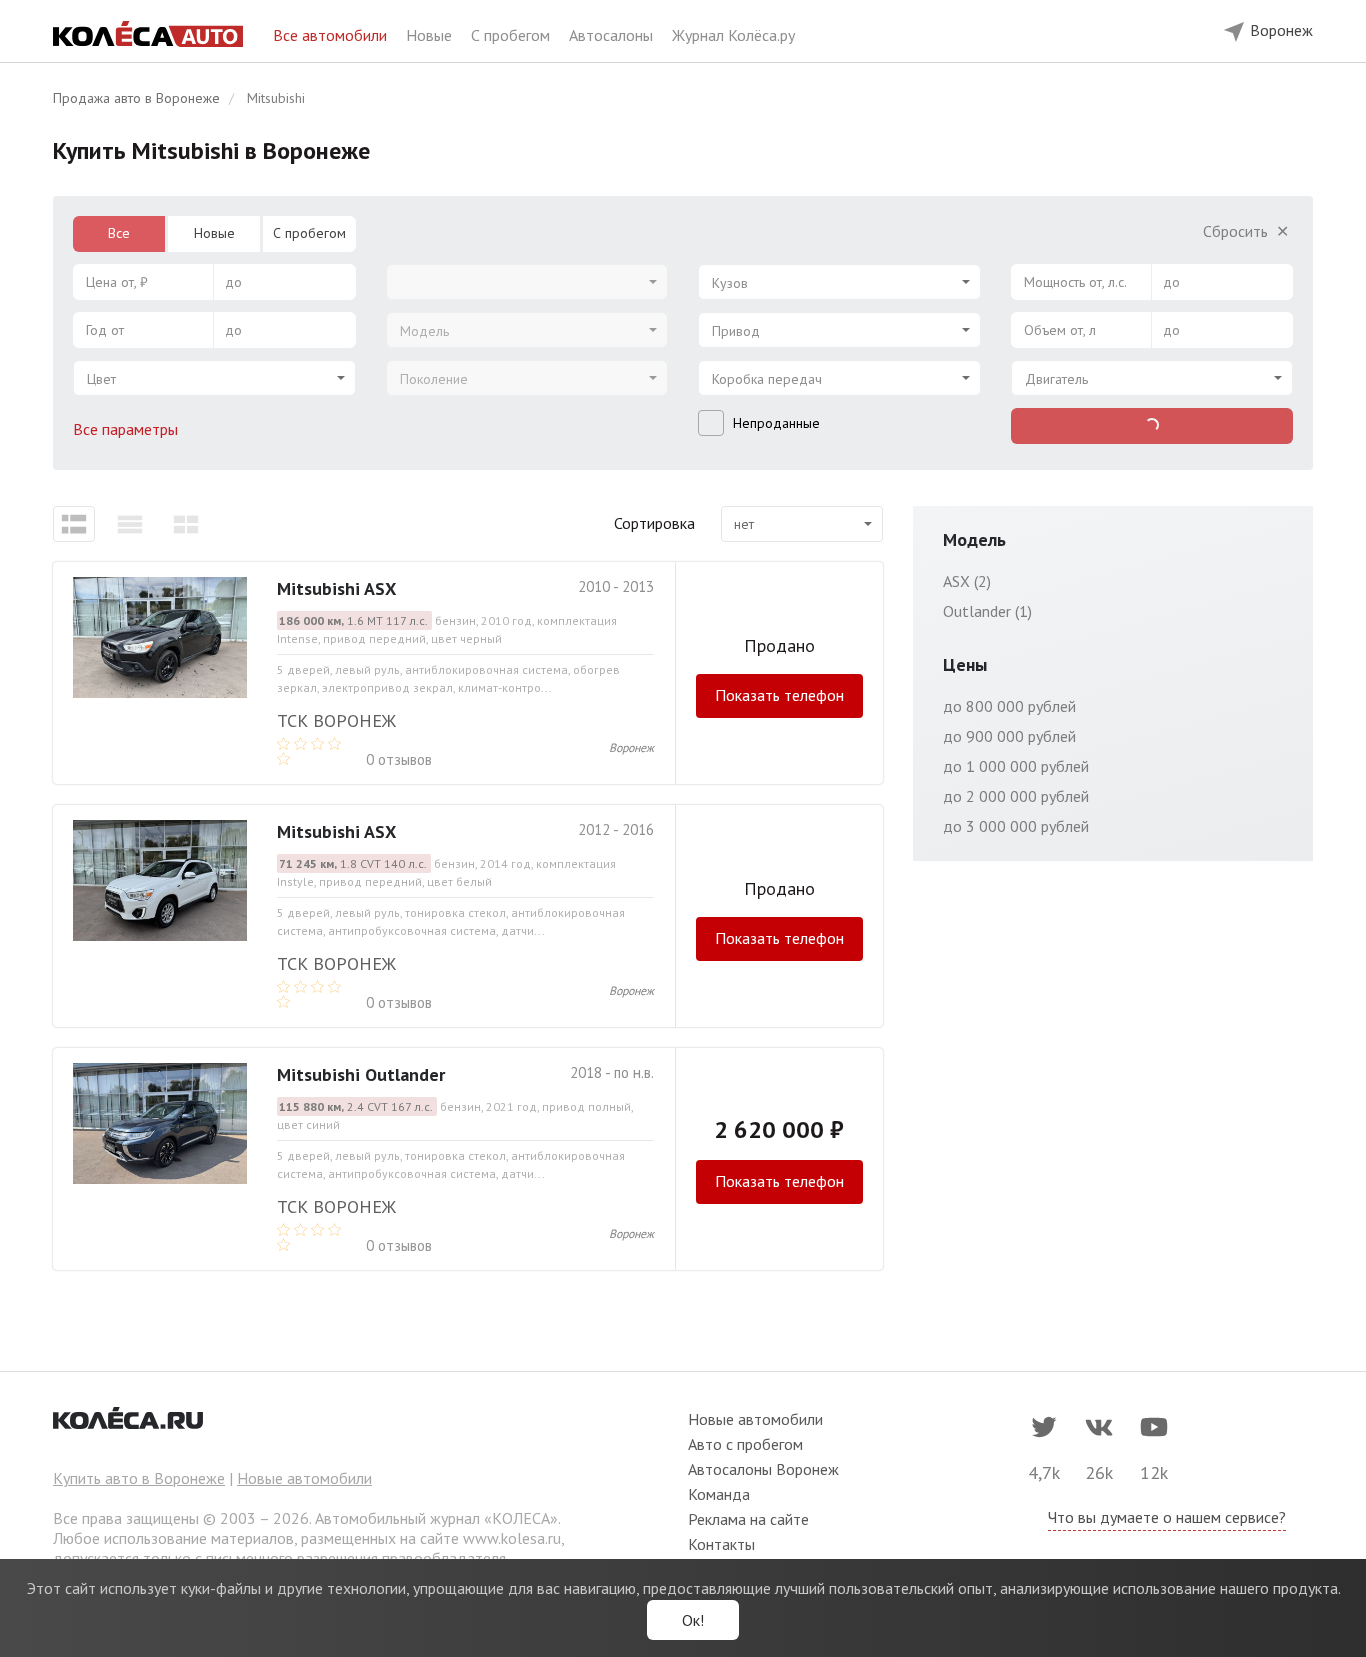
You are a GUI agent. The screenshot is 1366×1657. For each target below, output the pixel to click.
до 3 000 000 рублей (1016, 826)
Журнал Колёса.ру (733, 35)
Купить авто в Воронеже (139, 1478)
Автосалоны (613, 35)
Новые (431, 35)
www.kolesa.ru (512, 1538)
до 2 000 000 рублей (1016, 796)
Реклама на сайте (748, 1519)
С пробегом (512, 35)
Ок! (693, 1620)
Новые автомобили (304, 1478)
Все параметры (127, 429)
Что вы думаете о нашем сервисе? (1167, 1517)
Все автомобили (332, 35)
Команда (719, 1494)
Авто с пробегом (745, 1444)
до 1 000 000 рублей (1016, 766)
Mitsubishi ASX (336, 588)
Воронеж (631, 747)
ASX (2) (967, 581)
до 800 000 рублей (1009, 706)
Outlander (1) (987, 611)
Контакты (721, 1544)
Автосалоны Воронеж (763, 1469)
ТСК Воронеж (336, 720)
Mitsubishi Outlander (361, 1074)
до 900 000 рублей (1009, 736)
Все (119, 233)
